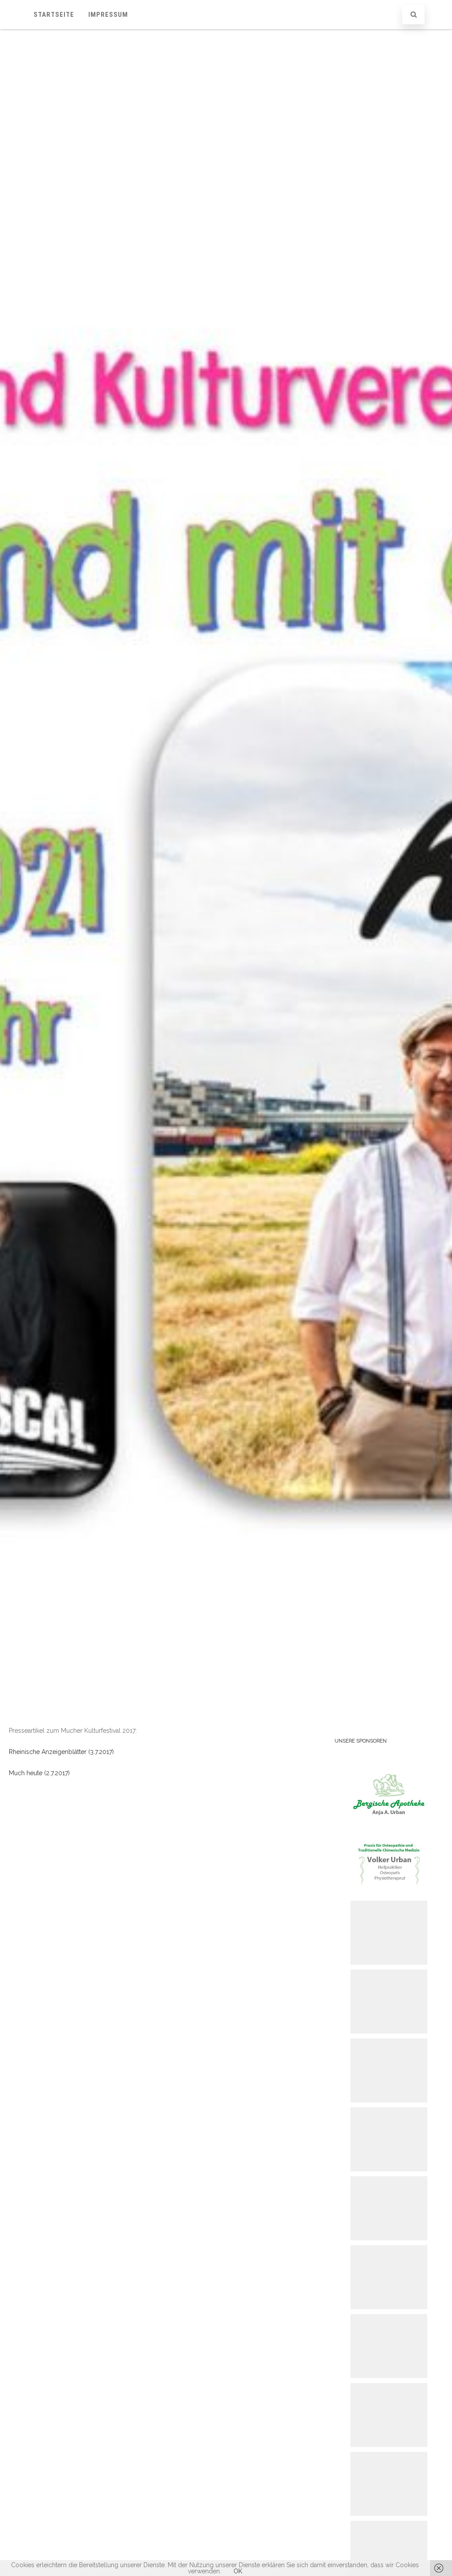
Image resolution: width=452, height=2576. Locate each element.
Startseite (54, 15)
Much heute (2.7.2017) (39, 1773)
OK (238, 2571)
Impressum (108, 15)
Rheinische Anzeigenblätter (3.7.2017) (61, 1752)
